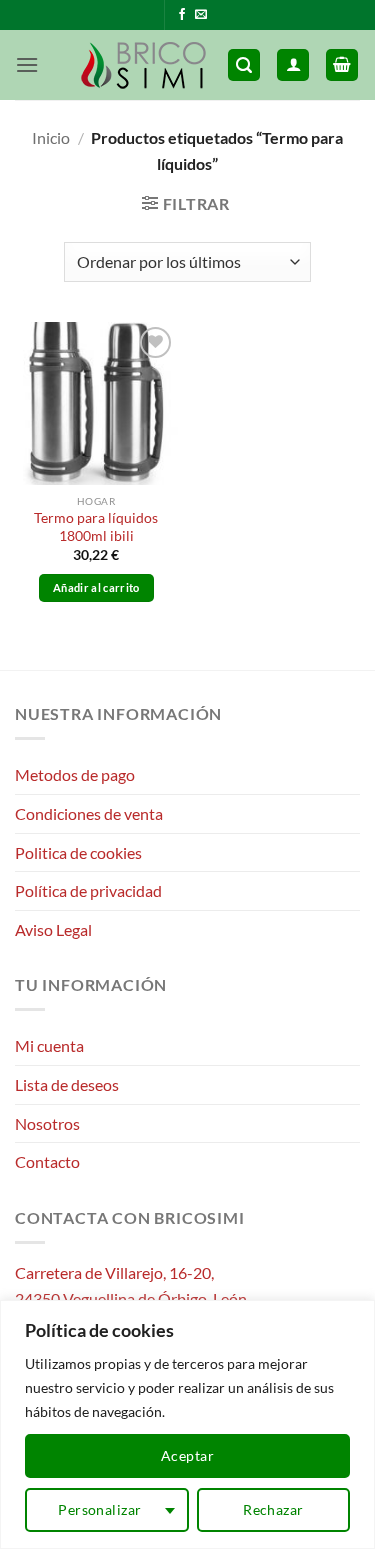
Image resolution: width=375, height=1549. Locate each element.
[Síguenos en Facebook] (182, 15)
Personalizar (99, 1509)
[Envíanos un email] (201, 15)
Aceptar (187, 1455)
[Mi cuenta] (293, 65)
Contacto (47, 1161)
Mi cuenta (49, 1045)
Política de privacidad (88, 890)
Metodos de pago (75, 774)
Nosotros (47, 1123)
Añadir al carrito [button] (96, 587)
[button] (27, 64)
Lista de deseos (67, 1084)
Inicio (51, 137)
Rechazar (273, 1509)
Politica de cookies (78, 852)
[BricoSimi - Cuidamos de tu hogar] (144, 65)
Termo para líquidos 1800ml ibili (96, 527)
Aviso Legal (53, 929)
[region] (187, 1424)
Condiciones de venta (89, 813)
